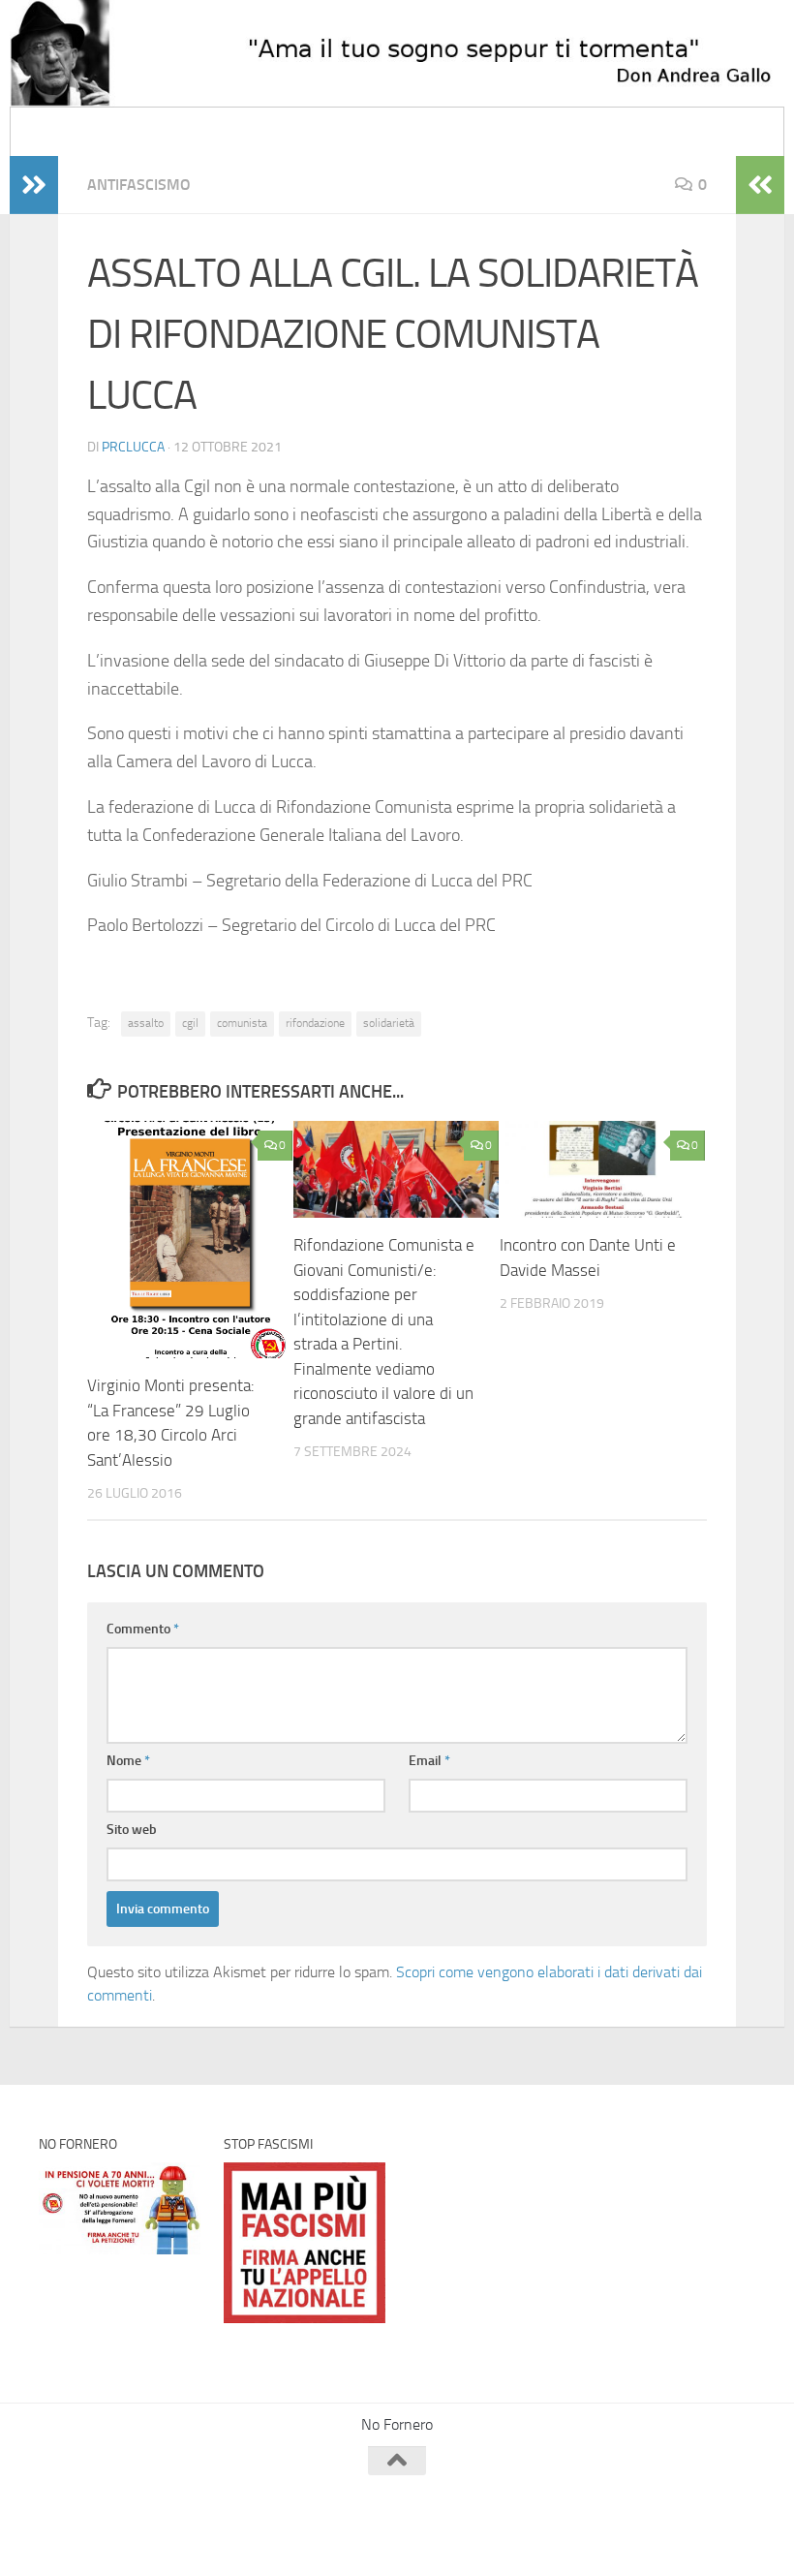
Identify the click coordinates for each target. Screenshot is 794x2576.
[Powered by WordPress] (112, 2536)
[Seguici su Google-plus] (742, 2498)
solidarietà (389, 1023)
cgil (190, 1023)
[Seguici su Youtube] (707, 2498)
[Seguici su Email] (602, 2498)
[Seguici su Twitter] (672, 2498)
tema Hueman (261, 2536)
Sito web (132, 1830)
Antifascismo (139, 185)
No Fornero (74, 131)
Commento (143, 1629)
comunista (242, 1023)
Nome (128, 1761)
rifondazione (315, 1023)
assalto (146, 1023)
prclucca (133, 447)
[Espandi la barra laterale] (34, 185)
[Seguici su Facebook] (637, 2498)
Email (429, 1761)
